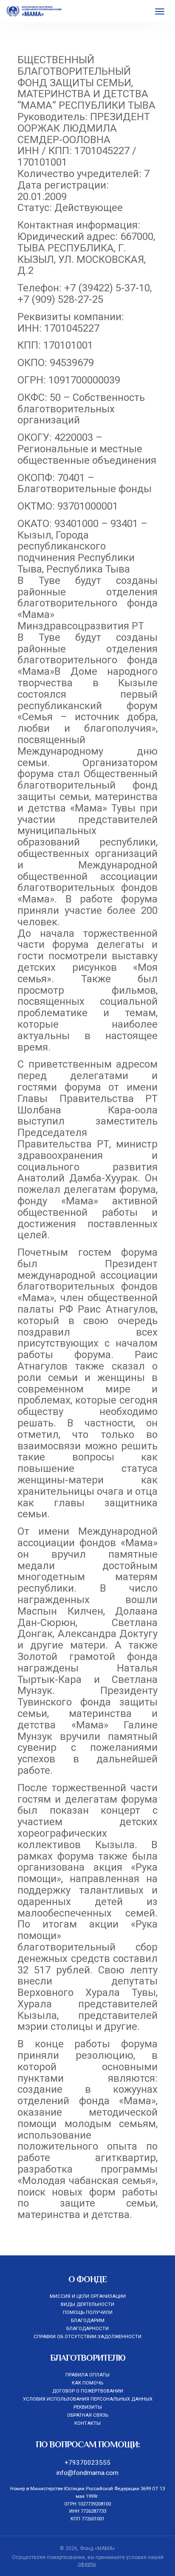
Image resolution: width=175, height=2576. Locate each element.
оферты (87, 2564)
